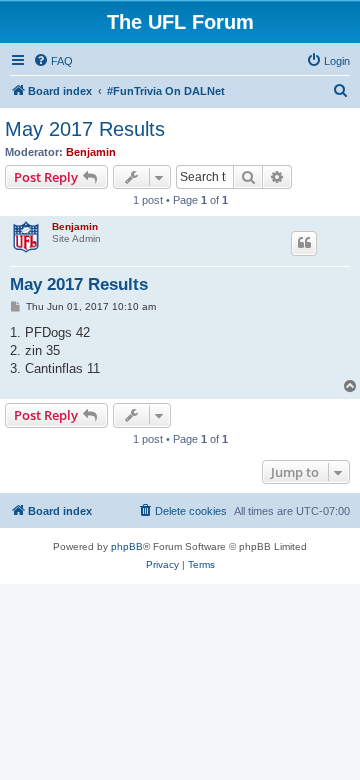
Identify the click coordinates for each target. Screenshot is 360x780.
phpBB (127, 546)
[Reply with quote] (304, 243)
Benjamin (91, 152)
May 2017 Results (85, 129)
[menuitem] (53, 61)
